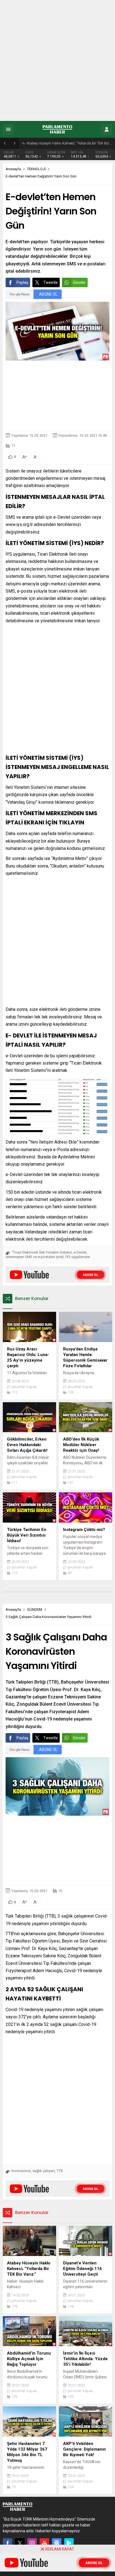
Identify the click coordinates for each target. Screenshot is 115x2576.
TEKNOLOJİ (36, 169)
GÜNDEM (35, 1610)
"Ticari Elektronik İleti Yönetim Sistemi (42, 1252)
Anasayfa (13, 169)
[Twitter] (20, 2543)
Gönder (79, 282)
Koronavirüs (21, 2171)
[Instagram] (32, 2543)
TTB (60, 2171)
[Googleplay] (69, 2543)
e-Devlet (80, 1252)
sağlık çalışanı (44, 2171)
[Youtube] (44, 2543)
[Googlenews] (57, 2543)
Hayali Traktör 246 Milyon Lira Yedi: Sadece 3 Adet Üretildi (69, 143)
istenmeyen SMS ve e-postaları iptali (35, 1257)
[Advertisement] (57, 60)
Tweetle (51, 282)
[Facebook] (8, 2543)
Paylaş (22, 282)
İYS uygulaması (78, 1257)
